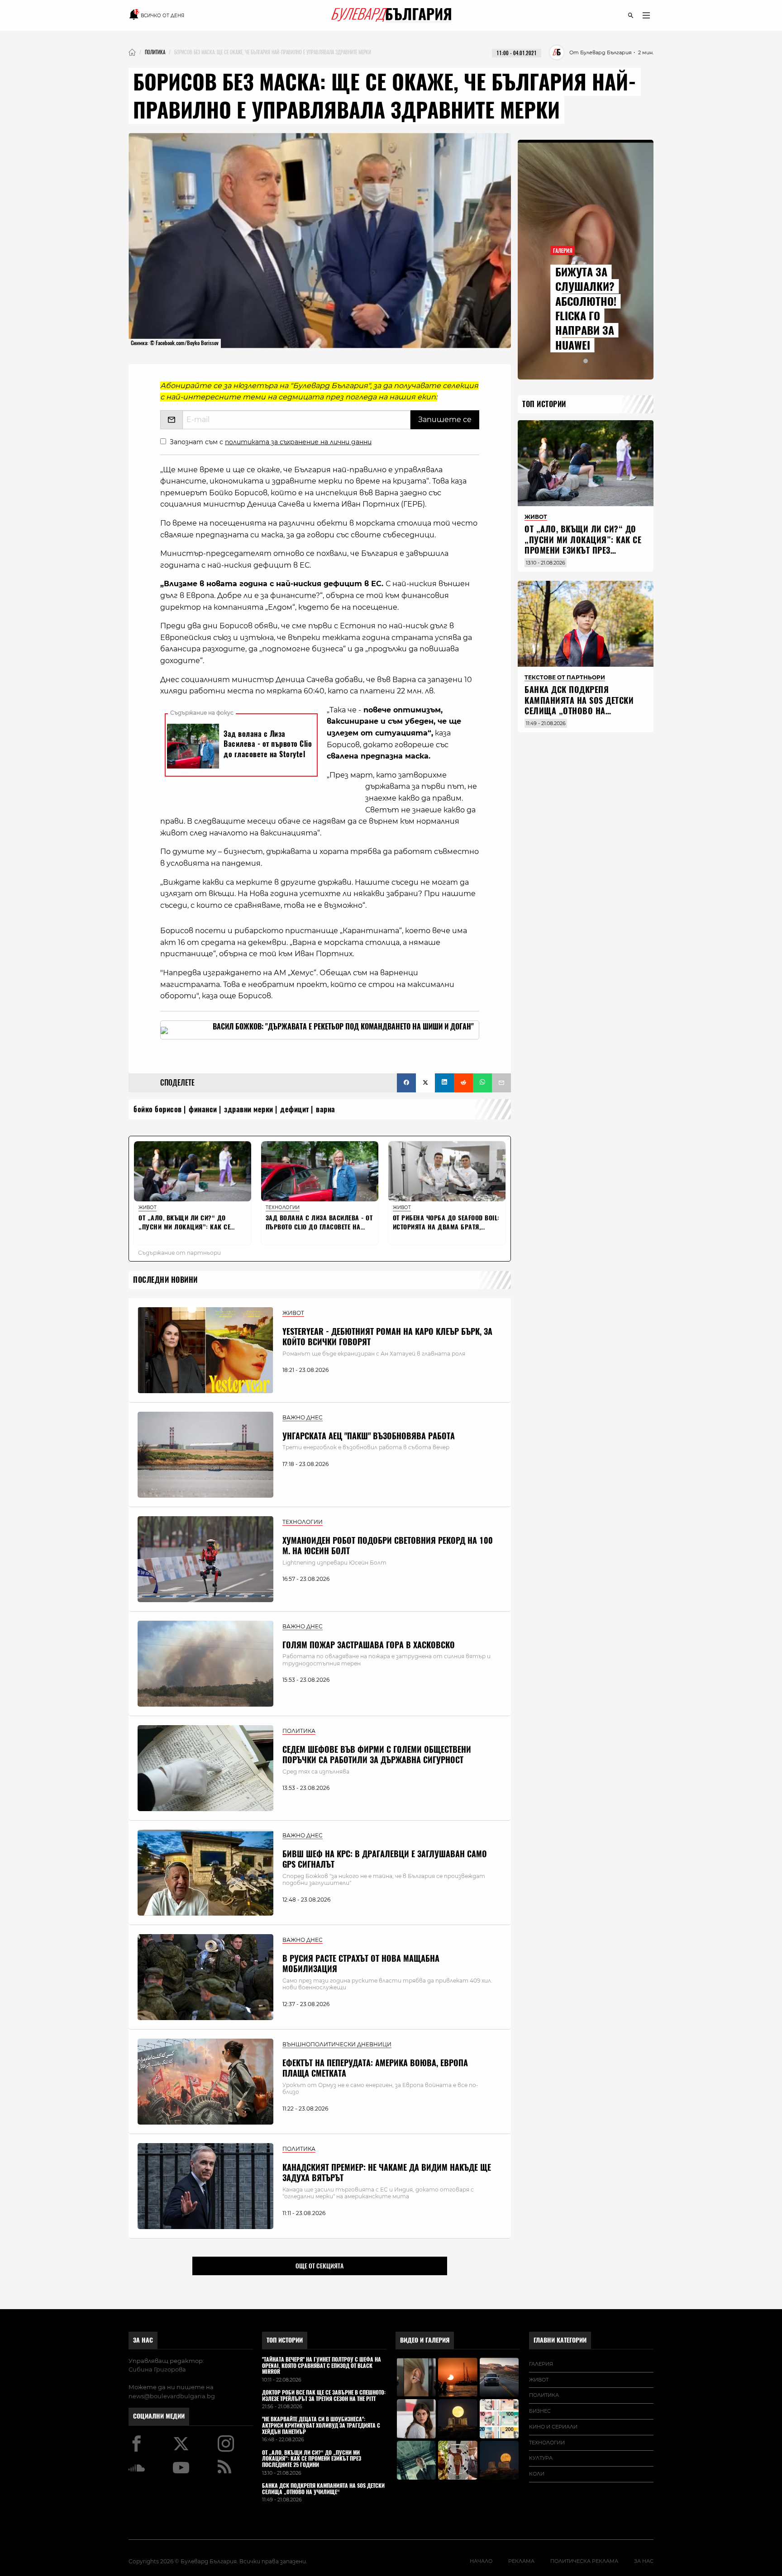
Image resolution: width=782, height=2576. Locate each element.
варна (326, 1109)
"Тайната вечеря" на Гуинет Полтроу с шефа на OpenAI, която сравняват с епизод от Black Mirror (322, 2366)
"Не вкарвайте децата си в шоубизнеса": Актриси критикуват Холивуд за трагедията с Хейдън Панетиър (321, 2426)
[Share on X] (425, 1083)
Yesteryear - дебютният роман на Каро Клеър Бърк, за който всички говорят (387, 1337)
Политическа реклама (584, 2561)
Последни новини (165, 1280)
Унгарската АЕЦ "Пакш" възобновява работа (369, 1436)
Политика (544, 2395)
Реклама (521, 2561)
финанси (203, 1109)
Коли (537, 2474)
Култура (541, 2458)
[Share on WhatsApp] (482, 1083)
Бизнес (540, 2411)
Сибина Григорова (157, 2369)
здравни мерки (249, 1109)
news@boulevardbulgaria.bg (172, 2396)
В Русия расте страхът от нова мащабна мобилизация (361, 1964)
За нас (143, 2340)
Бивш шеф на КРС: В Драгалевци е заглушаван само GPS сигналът (385, 1859)
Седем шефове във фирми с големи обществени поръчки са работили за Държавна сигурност (377, 1755)
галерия (541, 2364)
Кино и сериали (553, 2427)
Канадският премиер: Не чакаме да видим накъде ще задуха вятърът (387, 2173)
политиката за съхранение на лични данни (298, 442)
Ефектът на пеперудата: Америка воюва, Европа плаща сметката (375, 2068)
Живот (539, 2380)
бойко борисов (158, 1109)
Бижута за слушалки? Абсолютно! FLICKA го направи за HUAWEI (586, 308)
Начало (481, 2561)
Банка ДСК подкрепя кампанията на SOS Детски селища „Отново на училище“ (579, 705)
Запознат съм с (271, 442)
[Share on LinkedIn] (444, 1083)
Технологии (547, 2443)
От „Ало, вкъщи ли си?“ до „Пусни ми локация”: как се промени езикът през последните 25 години (583, 545)
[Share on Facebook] (406, 1083)
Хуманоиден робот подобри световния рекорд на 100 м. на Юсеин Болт (388, 1546)
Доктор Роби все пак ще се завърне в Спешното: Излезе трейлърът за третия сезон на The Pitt (324, 2396)
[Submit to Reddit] (463, 1083)
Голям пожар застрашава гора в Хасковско (369, 1645)
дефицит (295, 1109)
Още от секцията (319, 2266)
